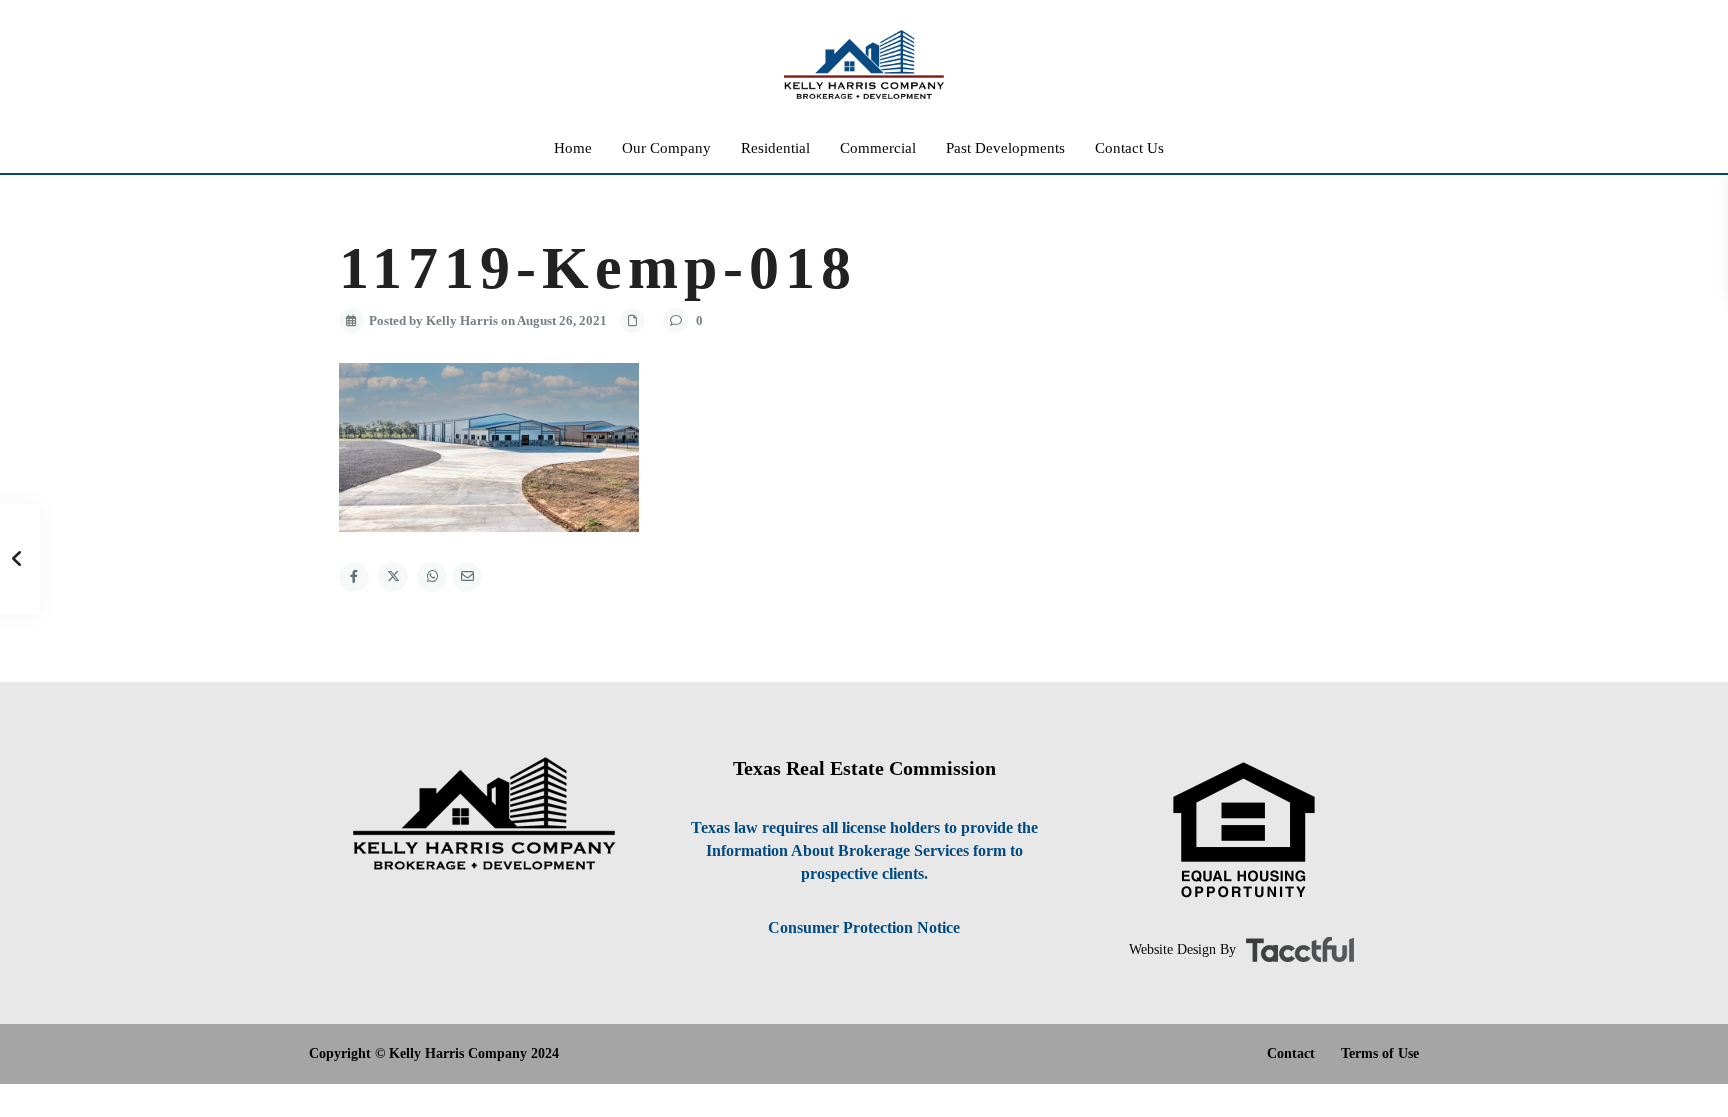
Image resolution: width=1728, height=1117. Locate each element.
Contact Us (1129, 148)
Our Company (666, 148)
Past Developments (1005, 148)
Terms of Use (1380, 1053)
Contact (1291, 1053)
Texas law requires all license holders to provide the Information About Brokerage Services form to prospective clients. (864, 851)
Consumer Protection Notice (864, 927)
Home (573, 148)
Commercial (878, 148)
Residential (775, 148)
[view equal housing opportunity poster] (1244, 830)
